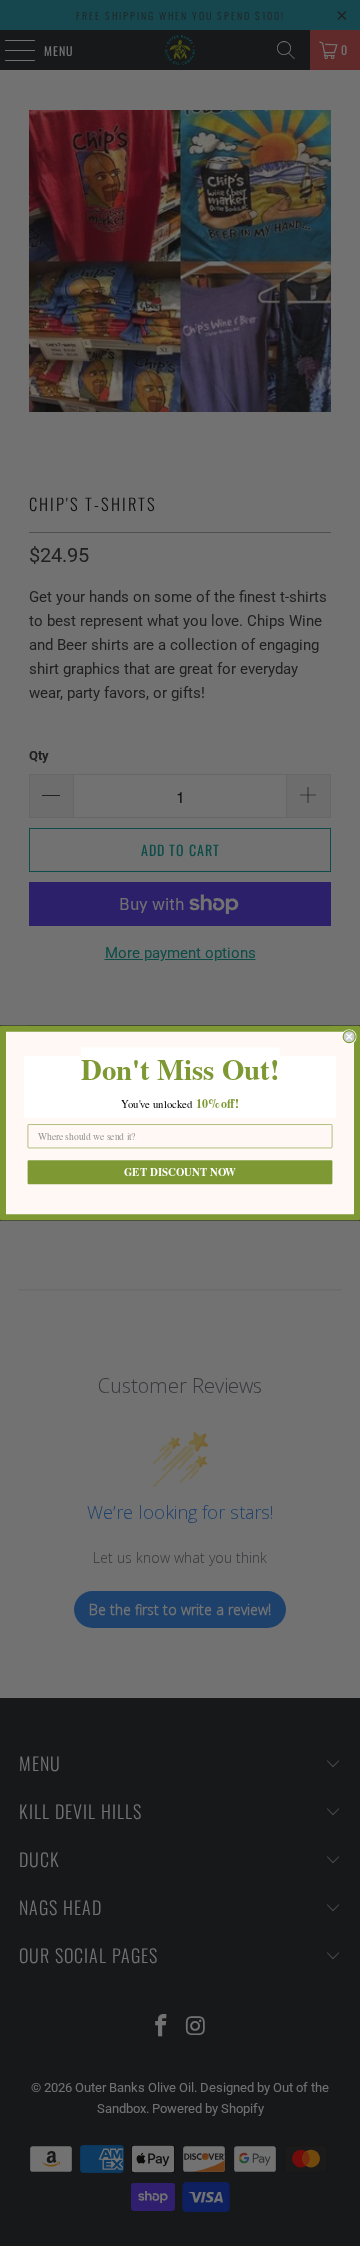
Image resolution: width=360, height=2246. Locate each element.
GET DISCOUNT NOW (180, 1172)
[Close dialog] (349, 1037)
